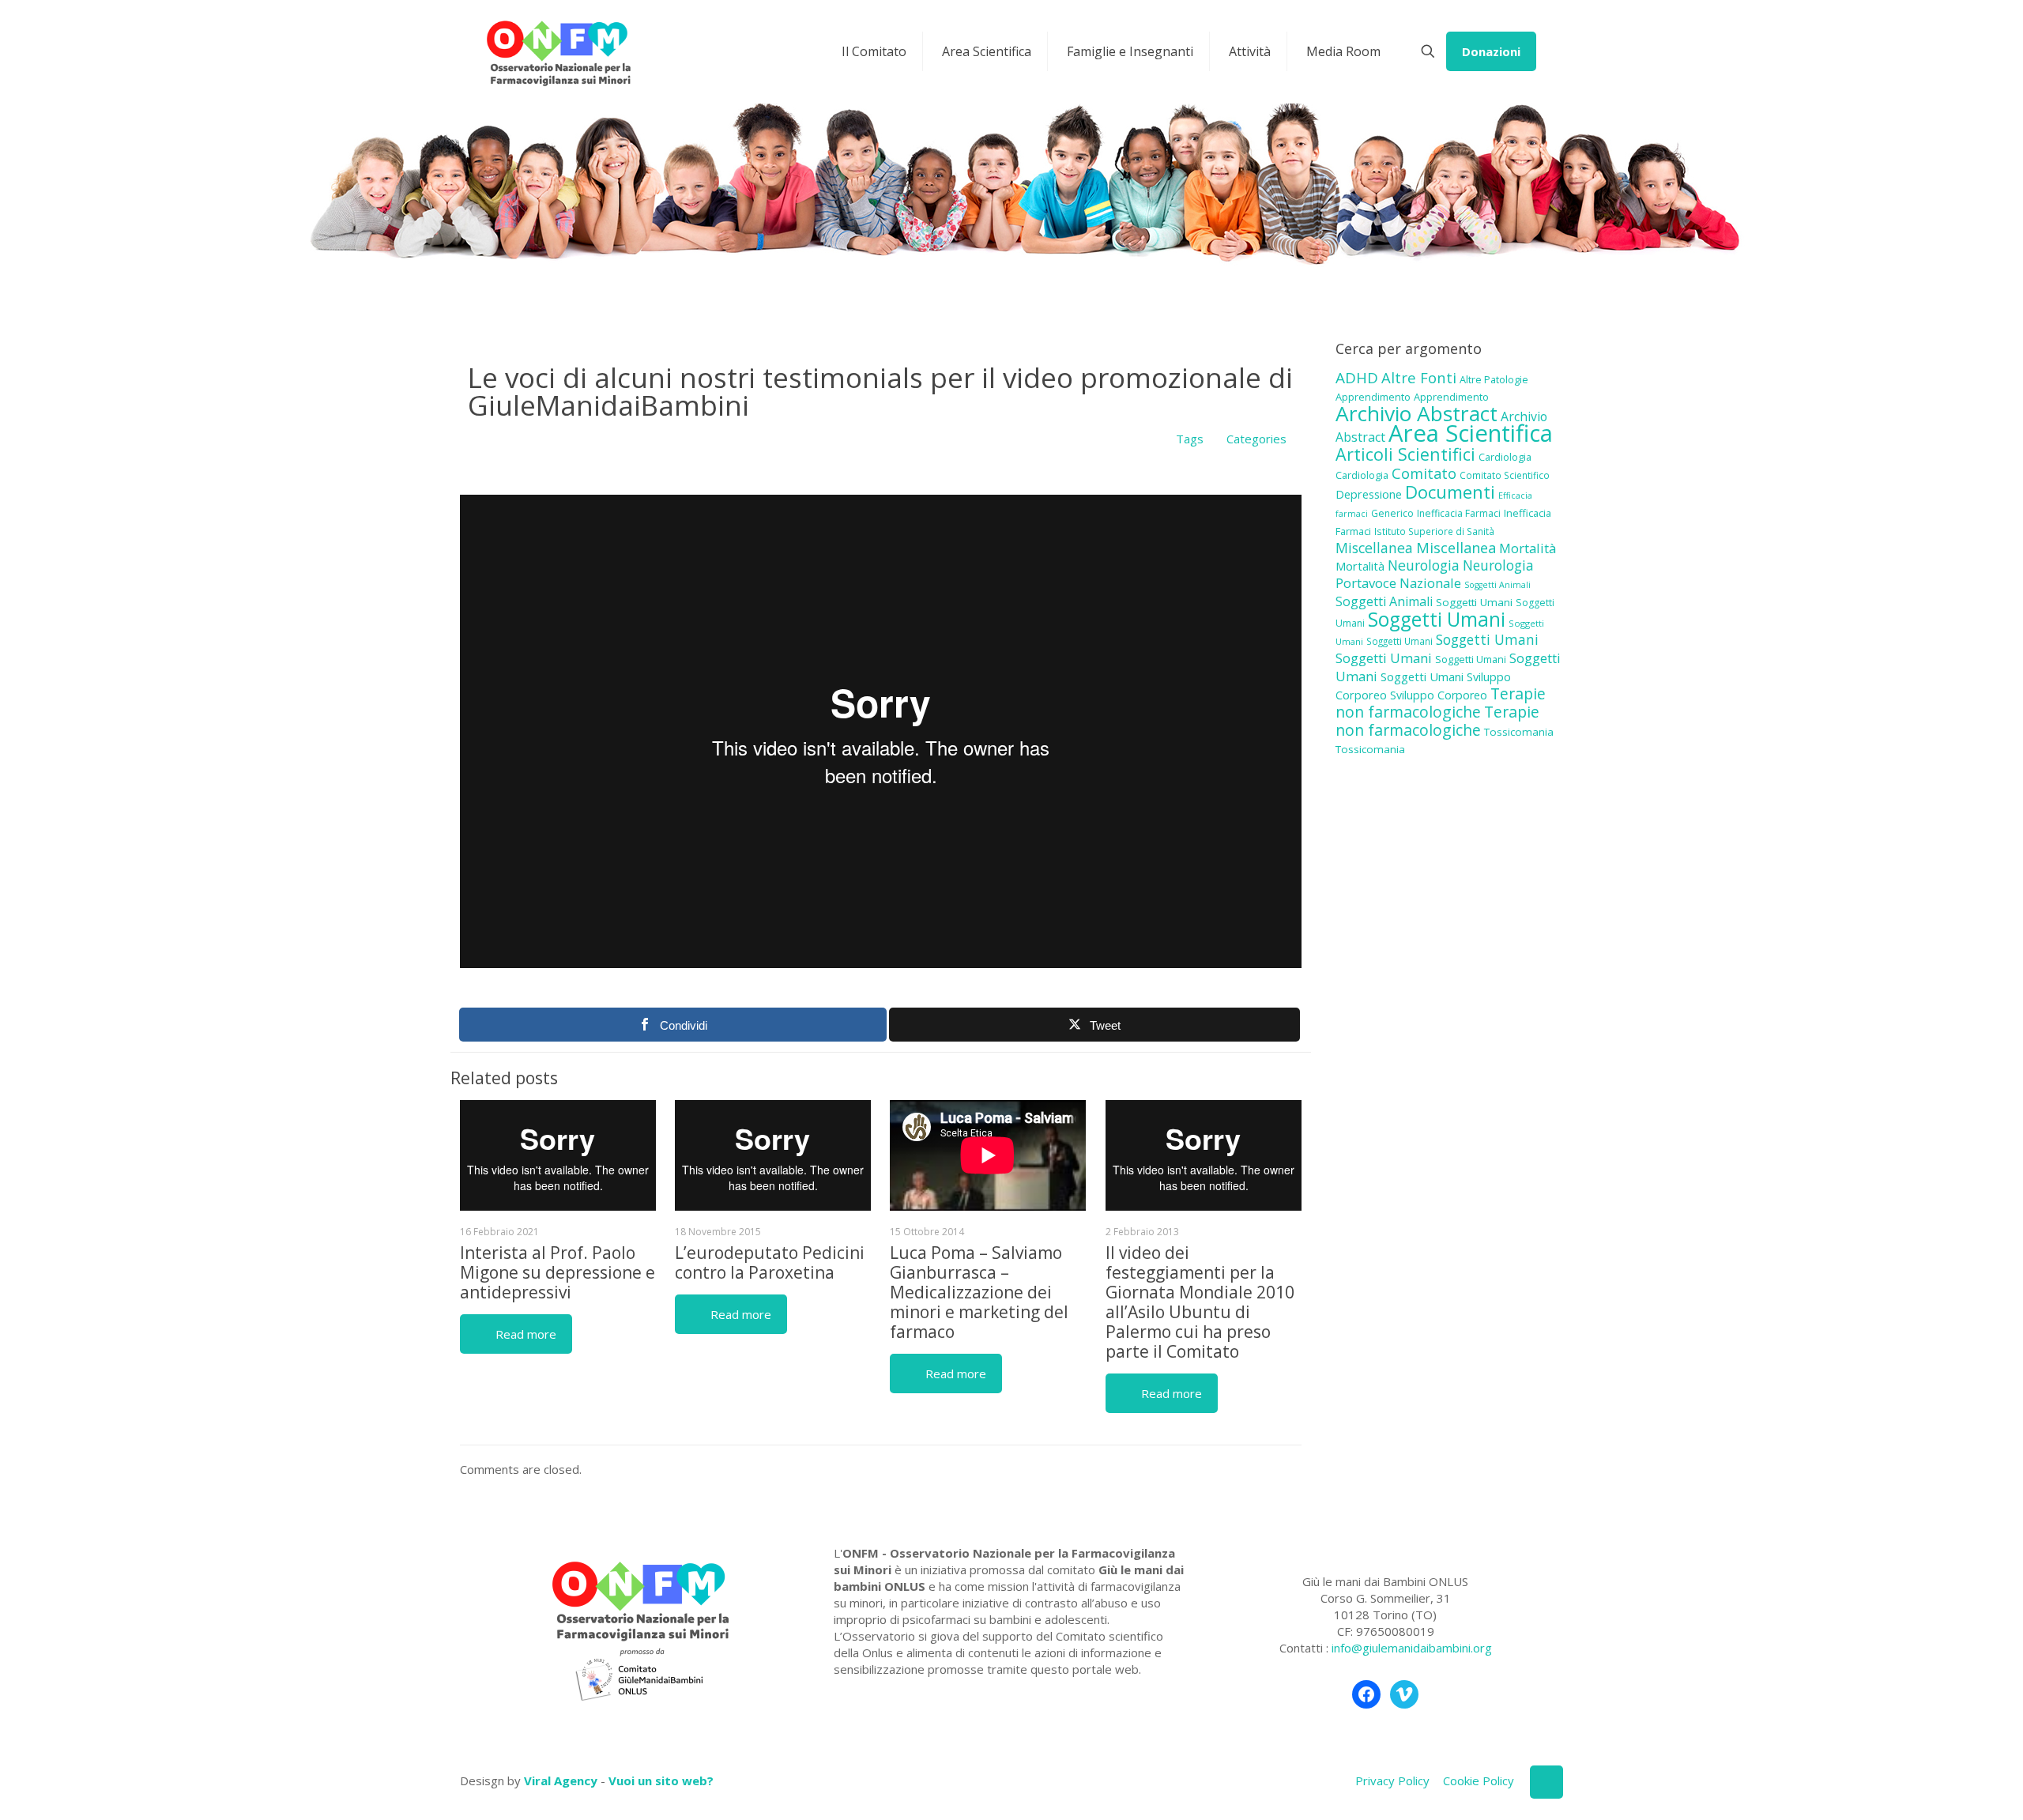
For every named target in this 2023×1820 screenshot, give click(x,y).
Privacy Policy (1392, 1780)
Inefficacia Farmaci (1459, 513)
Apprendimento (1373, 397)
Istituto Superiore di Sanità (1434, 531)
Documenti (1450, 492)
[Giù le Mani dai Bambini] (558, 51)
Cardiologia (1505, 457)
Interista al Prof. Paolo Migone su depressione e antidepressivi (558, 1272)
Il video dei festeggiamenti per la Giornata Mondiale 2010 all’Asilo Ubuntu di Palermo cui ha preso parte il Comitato (1200, 1302)
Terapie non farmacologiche (1441, 703)
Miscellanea (1374, 548)
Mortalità (1528, 548)
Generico (1392, 513)
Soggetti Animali (1497, 585)
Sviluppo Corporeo (1439, 695)
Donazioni (1491, 51)
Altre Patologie (1494, 379)
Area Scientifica (1471, 433)
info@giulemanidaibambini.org (1412, 1648)
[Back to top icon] (1546, 1782)
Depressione (1369, 494)
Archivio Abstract (1416, 413)
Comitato (1424, 473)
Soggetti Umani (1474, 602)
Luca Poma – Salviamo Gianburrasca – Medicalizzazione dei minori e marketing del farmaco (979, 1292)
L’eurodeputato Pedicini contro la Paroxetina (770, 1262)
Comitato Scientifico (1505, 475)
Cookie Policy (1479, 1780)
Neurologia (1424, 565)
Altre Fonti (1419, 377)
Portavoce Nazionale (1398, 583)
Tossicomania (1519, 732)
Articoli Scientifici (1405, 454)
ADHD (1357, 378)
